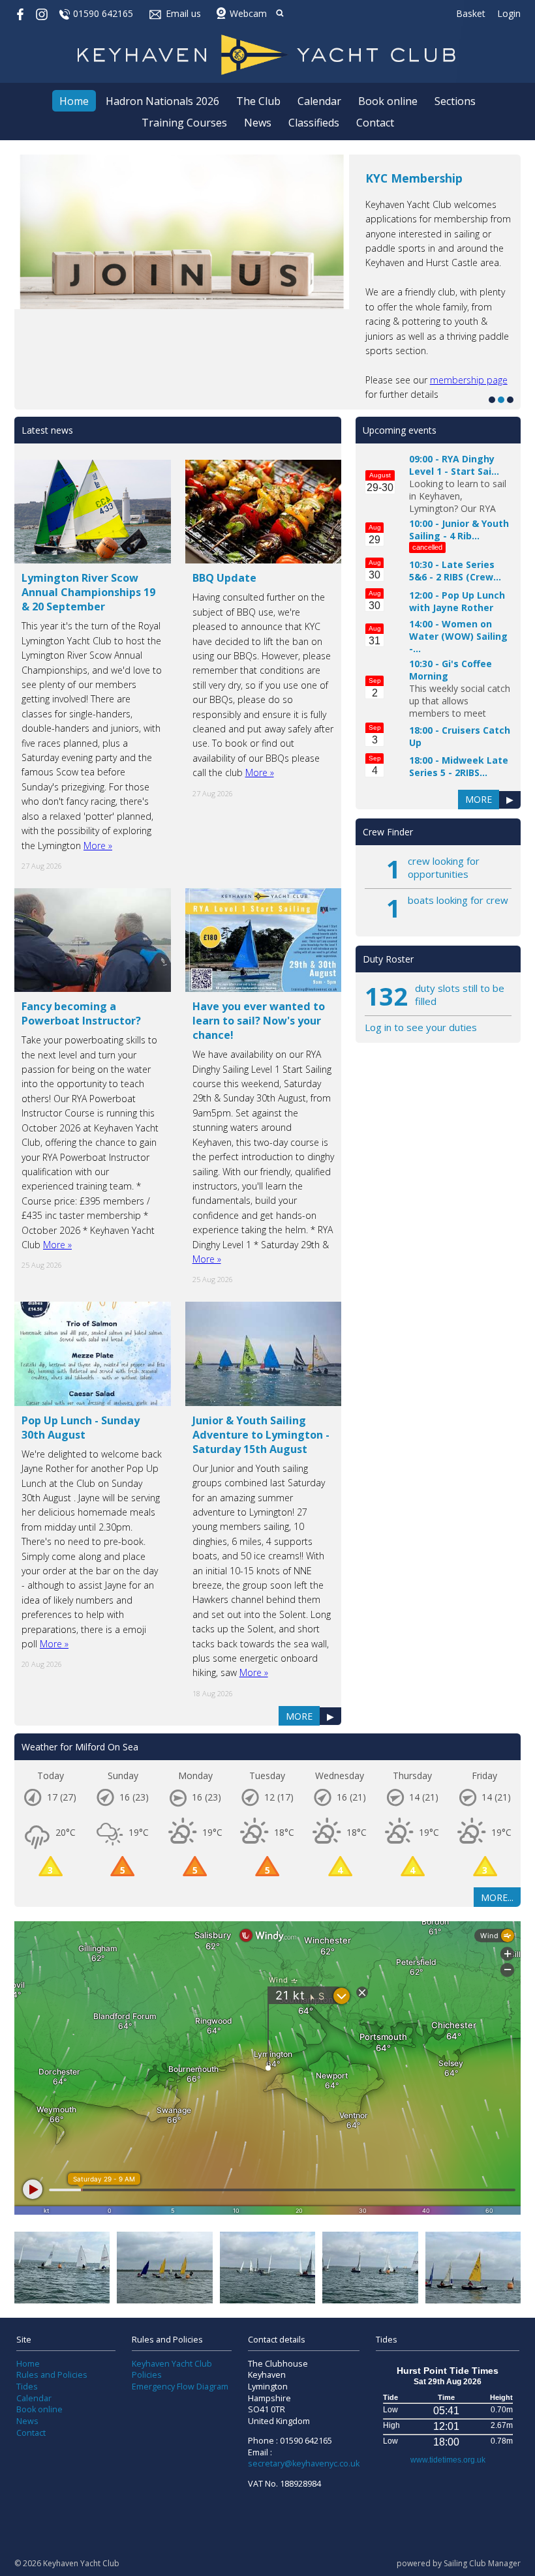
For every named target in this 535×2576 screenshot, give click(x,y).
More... (497, 1897)
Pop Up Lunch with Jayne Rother (457, 601)
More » (98, 846)
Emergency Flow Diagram (180, 2387)
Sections (455, 101)
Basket (471, 13)
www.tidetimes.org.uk (448, 2460)
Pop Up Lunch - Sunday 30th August (81, 1428)
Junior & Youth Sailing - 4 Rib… (459, 530)
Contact (375, 123)
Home (74, 101)
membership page (469, 380)
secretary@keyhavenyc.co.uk (304, 2464)
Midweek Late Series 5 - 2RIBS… (459, 766)
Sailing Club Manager (482, 2563)
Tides (27, 2387)
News (258, 123)
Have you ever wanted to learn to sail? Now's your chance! (259, 1021)
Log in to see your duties (421, 1027)
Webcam (248, 13)
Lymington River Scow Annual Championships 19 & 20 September (88, 592)
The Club (258, 101)
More (299, 1716)
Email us (183, 13)
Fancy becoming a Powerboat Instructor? (81, 1013)
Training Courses (184, 123)
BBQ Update (224, 578)
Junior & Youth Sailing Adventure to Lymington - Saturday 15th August (261, 1435)
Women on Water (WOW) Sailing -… (458, 636)
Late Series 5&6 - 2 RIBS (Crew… (455, 571)
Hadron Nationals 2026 (162, 101)
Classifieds (314, 123)
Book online (388, 101)
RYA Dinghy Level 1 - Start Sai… (454, 465)
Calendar (319, 101)
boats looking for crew (458, 900)
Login (509, 13)
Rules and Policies (52, 2375)
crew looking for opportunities (444, 867)
